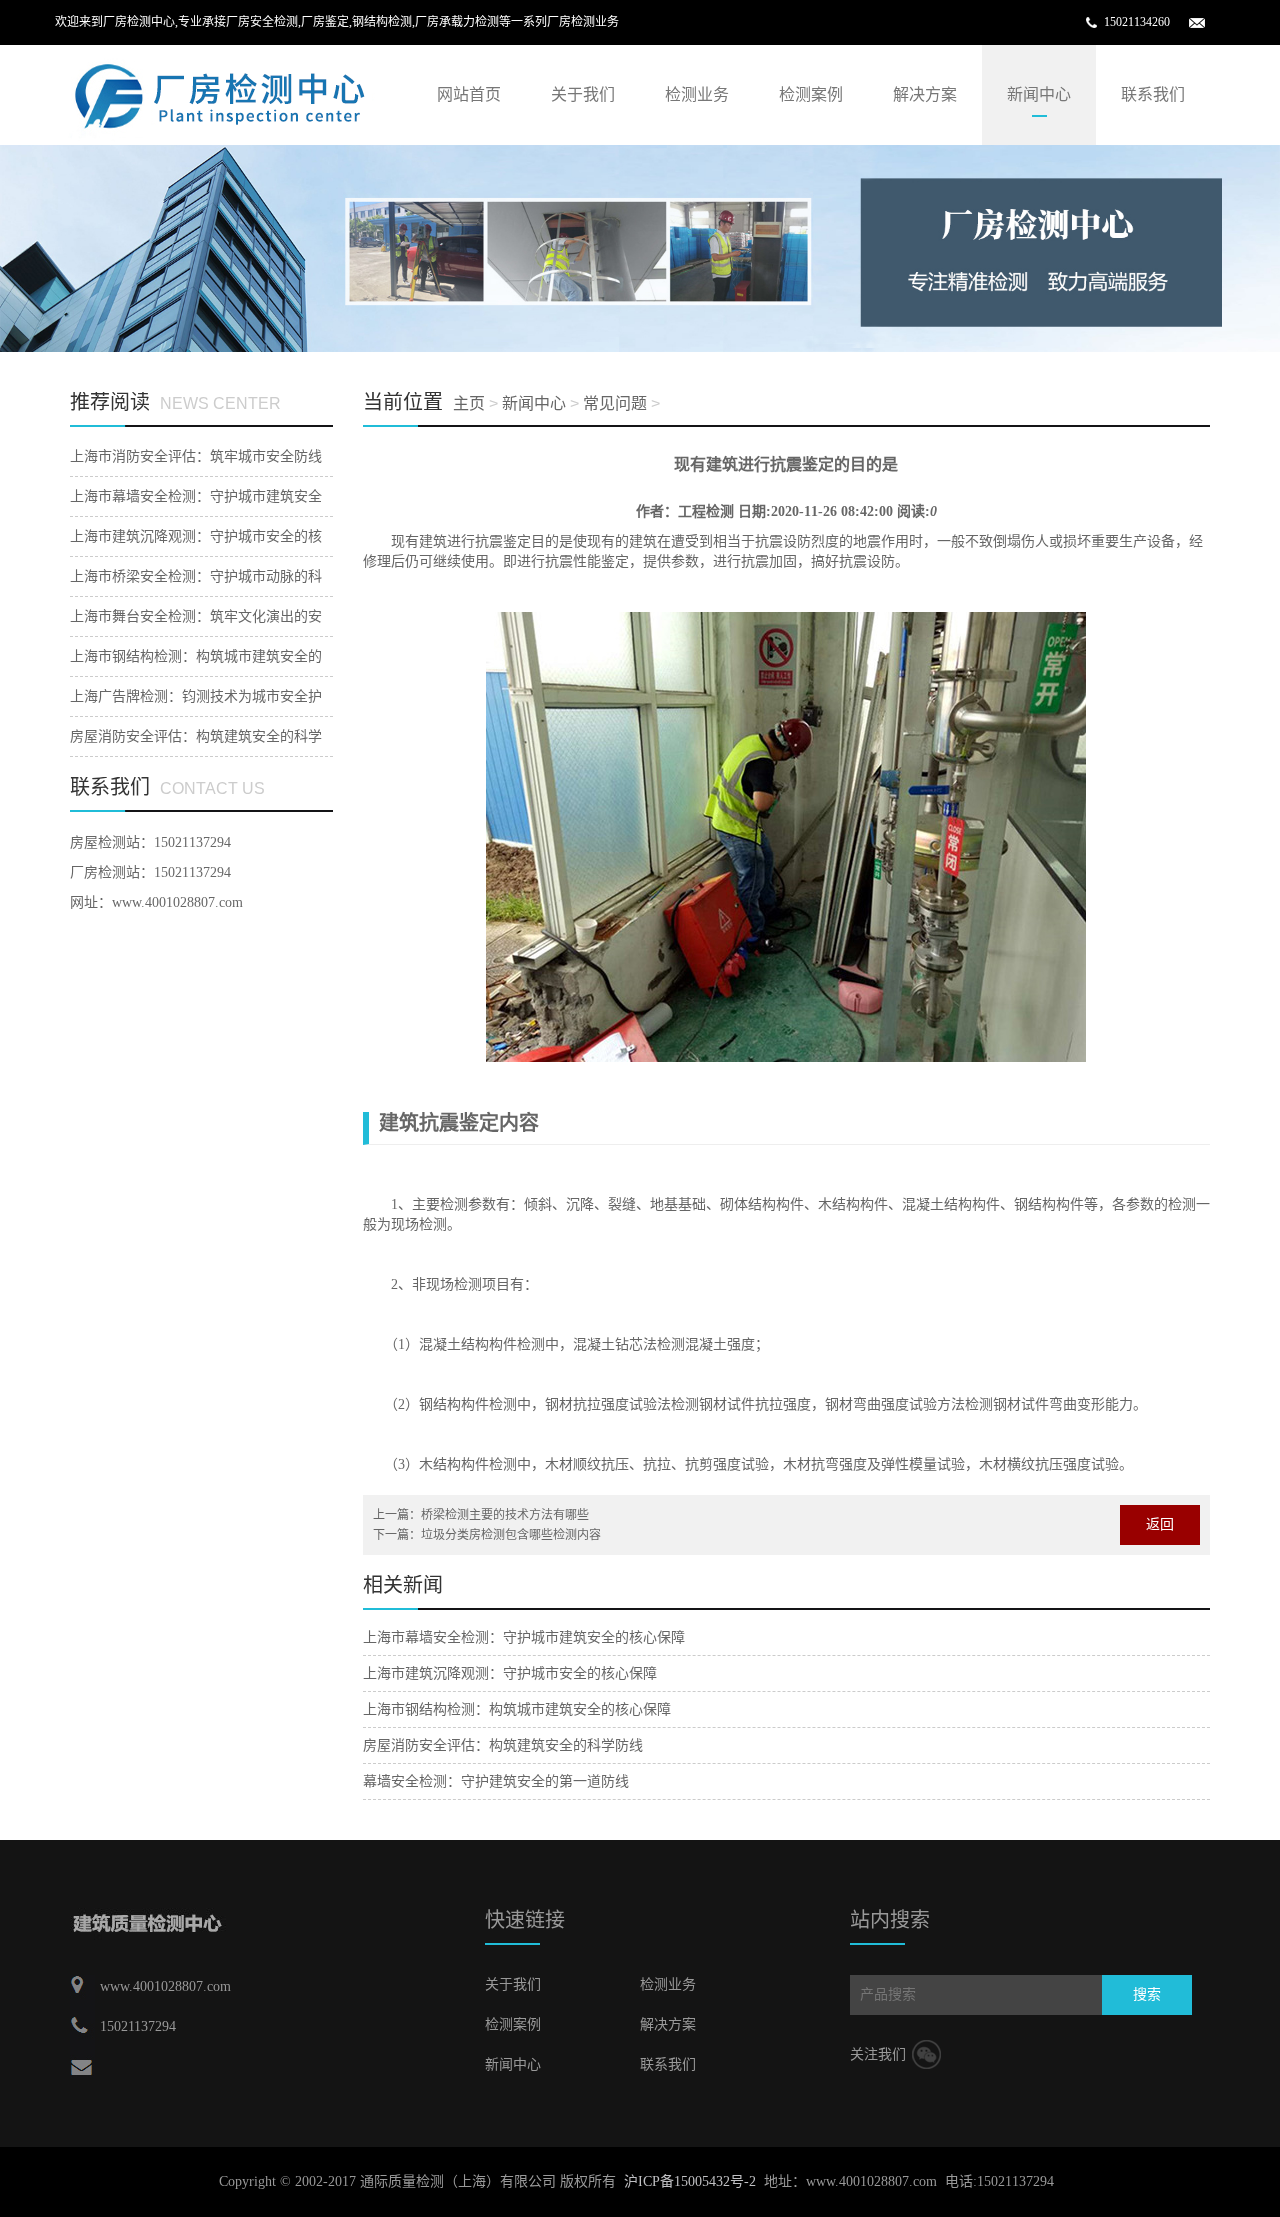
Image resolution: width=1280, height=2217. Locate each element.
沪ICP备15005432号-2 (690, 2181)
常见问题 (615, 403)
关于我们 (583, 94)
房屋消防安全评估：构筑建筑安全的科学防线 (503, 1745)
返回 (1160, 1524)
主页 (469, 403)
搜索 (1147, 1994)
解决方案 (925, 94)
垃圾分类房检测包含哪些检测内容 (511, 1535)
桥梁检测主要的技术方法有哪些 (505, 1515)
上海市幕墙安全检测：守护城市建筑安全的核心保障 (524, 1637)
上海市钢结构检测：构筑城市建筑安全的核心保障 (517, 1709)
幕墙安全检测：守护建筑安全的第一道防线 (496, 1781)
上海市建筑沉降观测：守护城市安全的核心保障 (510, 1673)
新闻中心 (1039, 94)
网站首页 (469, 94)
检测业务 (697, 94)
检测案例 (811, 94)
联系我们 (1153, 94)
